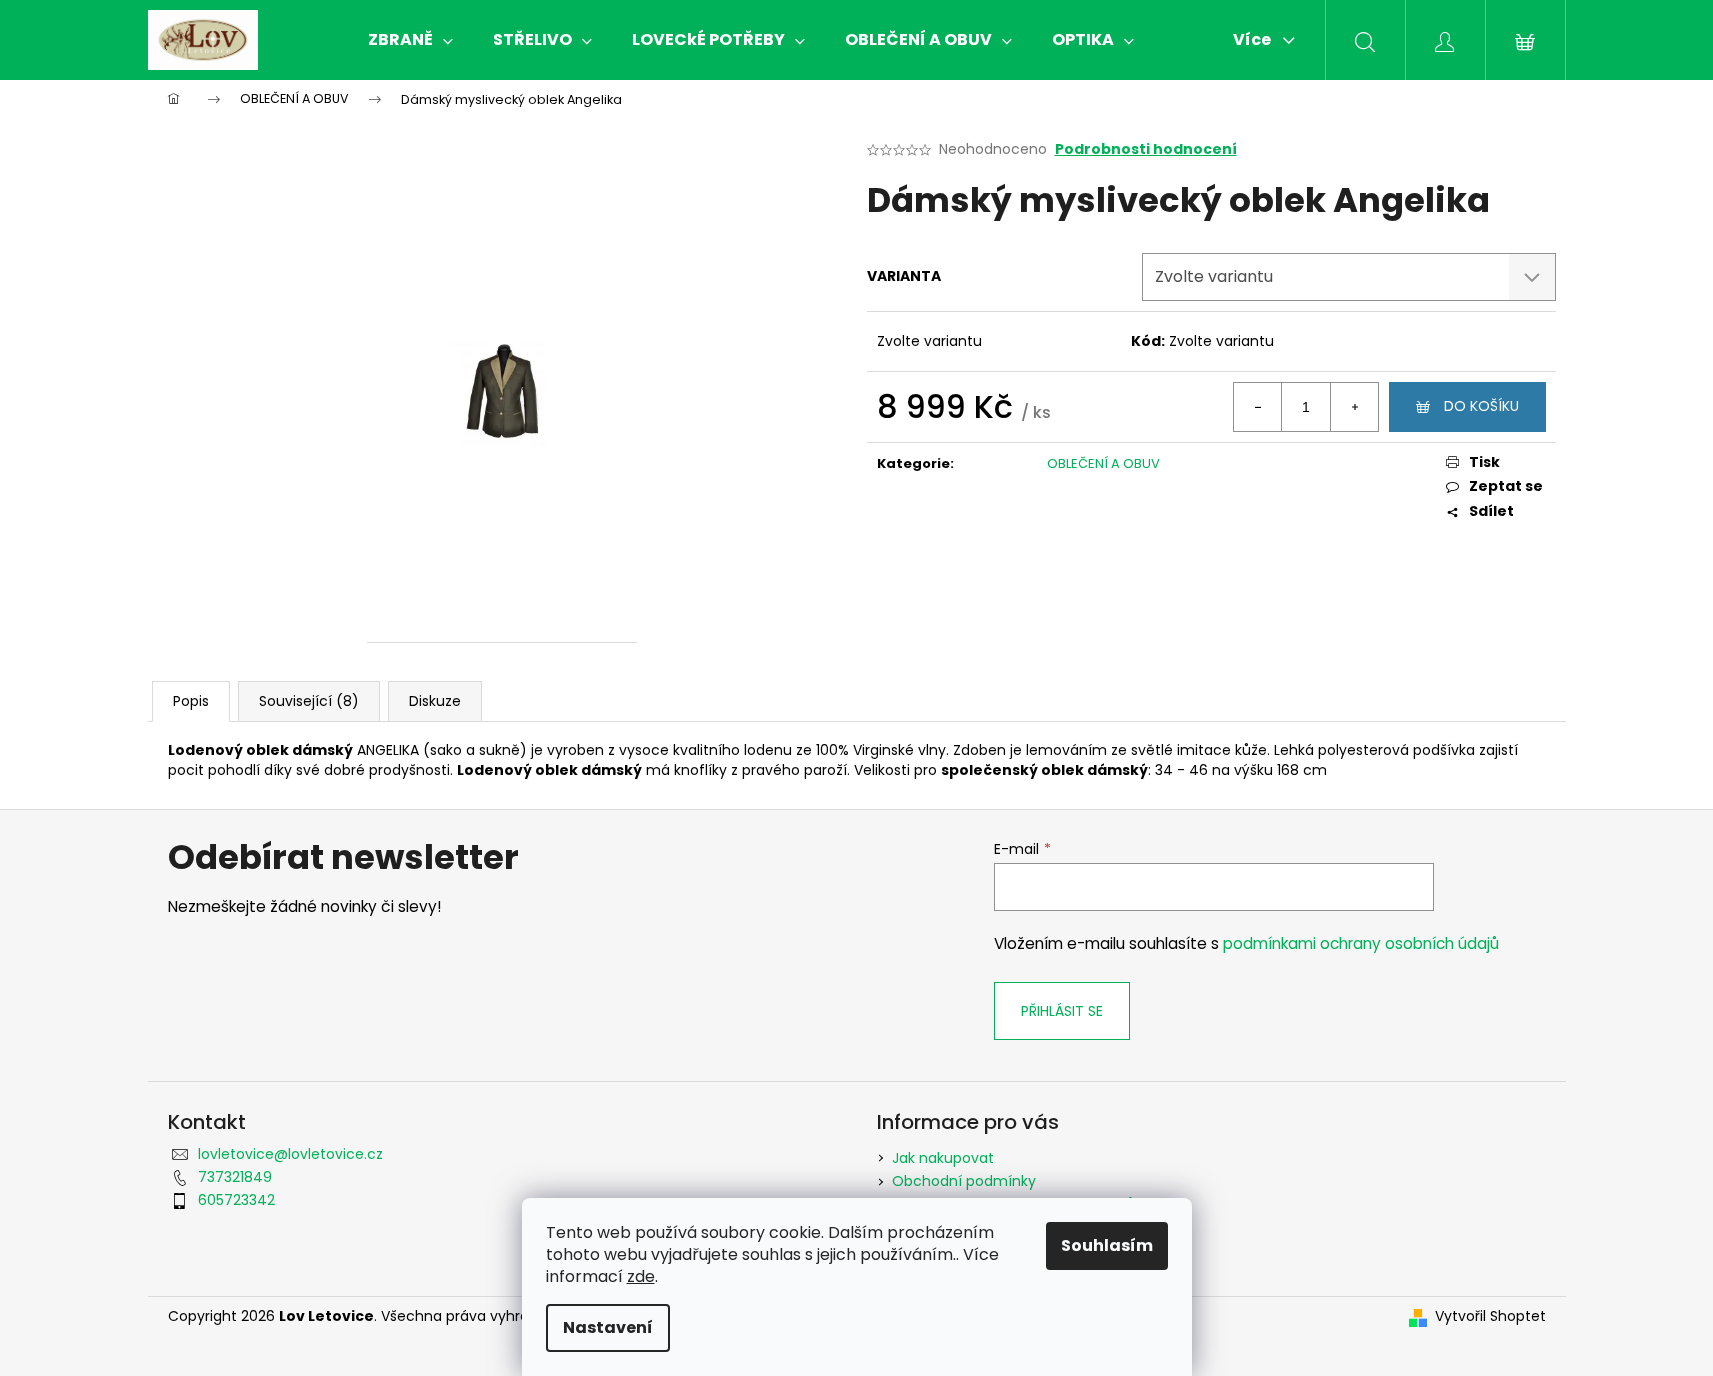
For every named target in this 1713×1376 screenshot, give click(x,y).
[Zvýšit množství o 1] (1354, 407)
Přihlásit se (1062, 1011)
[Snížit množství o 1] (1258, 407)
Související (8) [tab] (309, 701)
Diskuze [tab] (435, 701)
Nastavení (608, 1327)
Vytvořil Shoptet (1490, 1316)
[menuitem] (410, 40)
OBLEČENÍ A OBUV (1103, 463)
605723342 (236, 1200)
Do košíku (1481, 406)
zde (641, 1276)
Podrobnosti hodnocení (1146, 149)
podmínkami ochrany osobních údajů (1361, 943)
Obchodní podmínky (964, 1181)
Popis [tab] (191, 701)
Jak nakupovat (943, 1158)
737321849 (235, 1177)
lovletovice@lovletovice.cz (290, 1154)
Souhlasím (1107, 1245)
